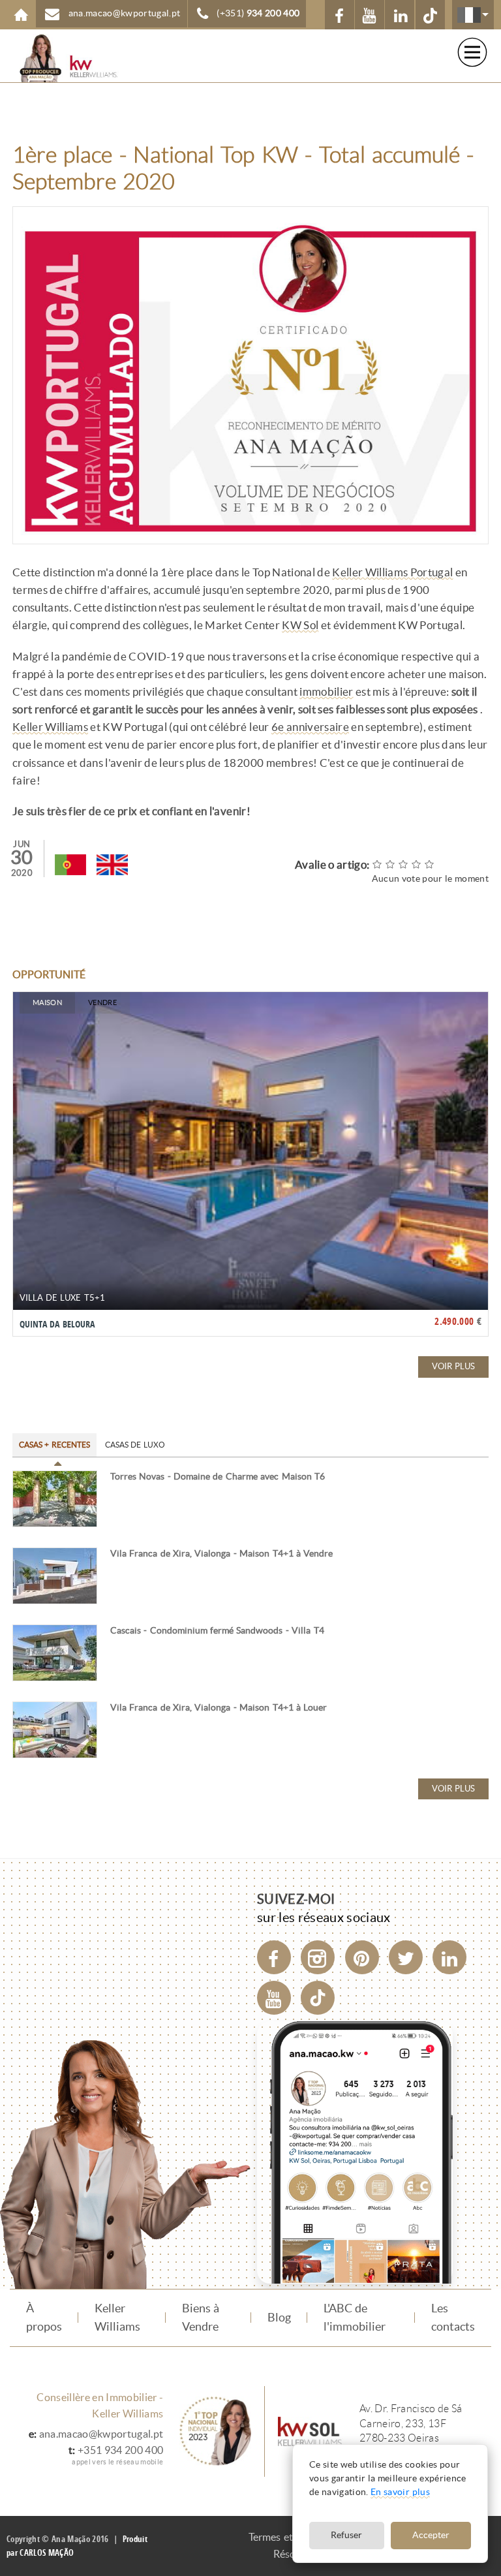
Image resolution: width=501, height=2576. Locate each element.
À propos (44, 2318)
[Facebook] (274, 1957)
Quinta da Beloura (57, 1324)
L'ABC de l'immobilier (355, 2318)
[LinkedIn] (449, 1957)
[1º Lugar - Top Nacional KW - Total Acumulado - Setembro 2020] (70, 865)
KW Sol (300, 625)
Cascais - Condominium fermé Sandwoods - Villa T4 (217, 1631)
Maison (47, 1002)
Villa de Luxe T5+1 (62, 1298)
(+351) (258, 13)
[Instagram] (318, 1957)
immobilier (326, 692)
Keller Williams (50, 727)
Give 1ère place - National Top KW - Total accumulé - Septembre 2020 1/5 (378, 864)
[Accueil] (59, 58)
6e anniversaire (310, 727)
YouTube (370, 15)
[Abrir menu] (472, 52)
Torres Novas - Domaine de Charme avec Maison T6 (218, 1477)
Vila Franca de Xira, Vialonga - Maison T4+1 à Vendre (222, 1554)
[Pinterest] (362, 1957)
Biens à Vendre (201, 2318)
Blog (279, 2318)
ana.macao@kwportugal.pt (101, 2434)
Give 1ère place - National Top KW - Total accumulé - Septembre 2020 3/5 (404, 864)
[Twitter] (406, 1957)
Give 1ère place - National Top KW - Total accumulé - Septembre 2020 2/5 (391, 864)
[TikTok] (430, 15)
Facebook (340, 15)
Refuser (346, 2535)
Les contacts (453, 2318)
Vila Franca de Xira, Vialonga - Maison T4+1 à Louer (219, 1708)
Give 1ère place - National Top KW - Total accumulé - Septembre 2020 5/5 (430, 864)
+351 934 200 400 (120, 2450)
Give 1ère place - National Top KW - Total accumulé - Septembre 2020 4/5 (417, 864)
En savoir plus (400, 2492)
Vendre (102, 1002)
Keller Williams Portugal (392, 572)
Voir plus (453, 1366)
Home (21, 15)
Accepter (431, 2535)
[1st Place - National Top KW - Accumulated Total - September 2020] (112, 865)
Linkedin (400, 15)
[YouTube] (274, 1998)
